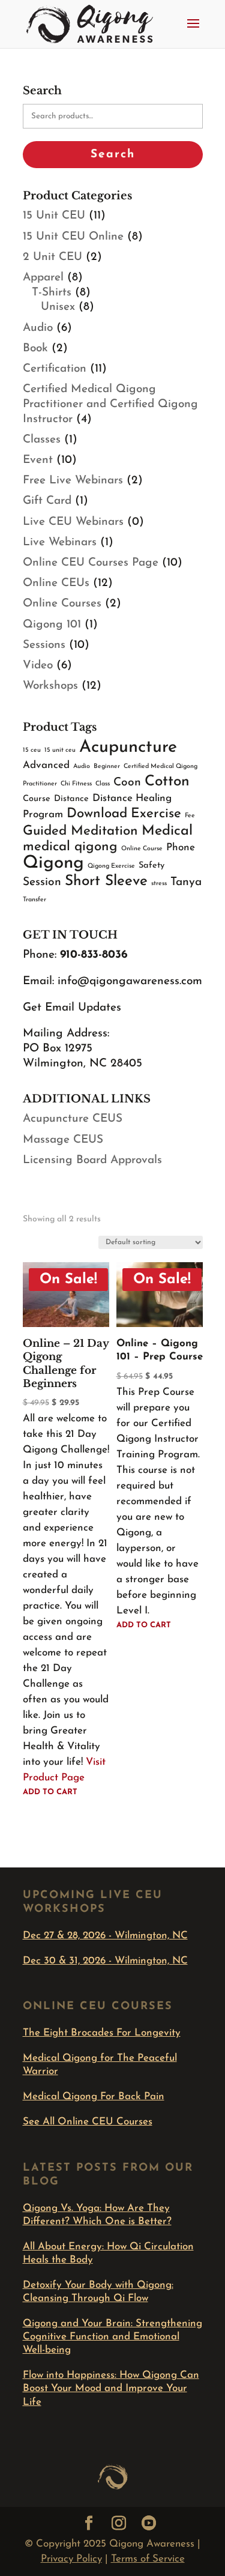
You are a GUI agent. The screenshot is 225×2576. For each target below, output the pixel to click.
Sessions (44, 645)
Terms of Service (148, 2559)
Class (103, 784)
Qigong (53, 863)
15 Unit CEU (54, 216)
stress (159, 884)
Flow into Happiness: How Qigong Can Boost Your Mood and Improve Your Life (111, 2388)
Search (113, 155)
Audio (38, 328)
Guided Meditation (80, 831)
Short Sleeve (106, 881)
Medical (167, 831)
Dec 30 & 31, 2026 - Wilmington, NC (105, 1961)
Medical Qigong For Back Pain (94, 2097)
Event (38, 460)
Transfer (34, 900)
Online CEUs (56, 583)
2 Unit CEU (52, 257)
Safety (151, 866)
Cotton (167, 782)
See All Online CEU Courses (88, 2122)
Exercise (156, 814)
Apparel (43, 278)
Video (38, 666)
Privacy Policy (71, 2559)
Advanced (46, 765)
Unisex (58, 307)
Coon (127, 783)
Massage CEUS (63, 1140)
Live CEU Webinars (73, 522)
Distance (71, 799)
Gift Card (47, 501)
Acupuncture (128, 747)
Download (97, 814)
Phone (181, 848)
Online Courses (62, 604)
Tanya (186, 882)
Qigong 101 (52, 625)
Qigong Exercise (111, 866)
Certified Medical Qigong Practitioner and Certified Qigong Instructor (110, 404)
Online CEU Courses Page (91, 563)
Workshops (50, 686)
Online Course (142, 849)
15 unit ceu (60, 750)
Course (37, 799)
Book (35, 349)
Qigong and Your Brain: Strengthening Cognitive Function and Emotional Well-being (112, 2337)
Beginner (107, 766)
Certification (55, 369)
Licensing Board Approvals (92, 1160)
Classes (42, 440)
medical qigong (70, 847)
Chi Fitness (76, 784)
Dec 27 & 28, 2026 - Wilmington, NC (105, 1936)
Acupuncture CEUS (73, 1119)
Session (42, 882)
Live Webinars (60, 543)
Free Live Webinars (73, 481)
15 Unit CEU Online (73, 237)
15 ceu (32, 750)
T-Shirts (52, 293)
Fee (190, 816)
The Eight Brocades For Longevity (102, 2033)
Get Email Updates (72, 1008)
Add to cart (50, 1792)
